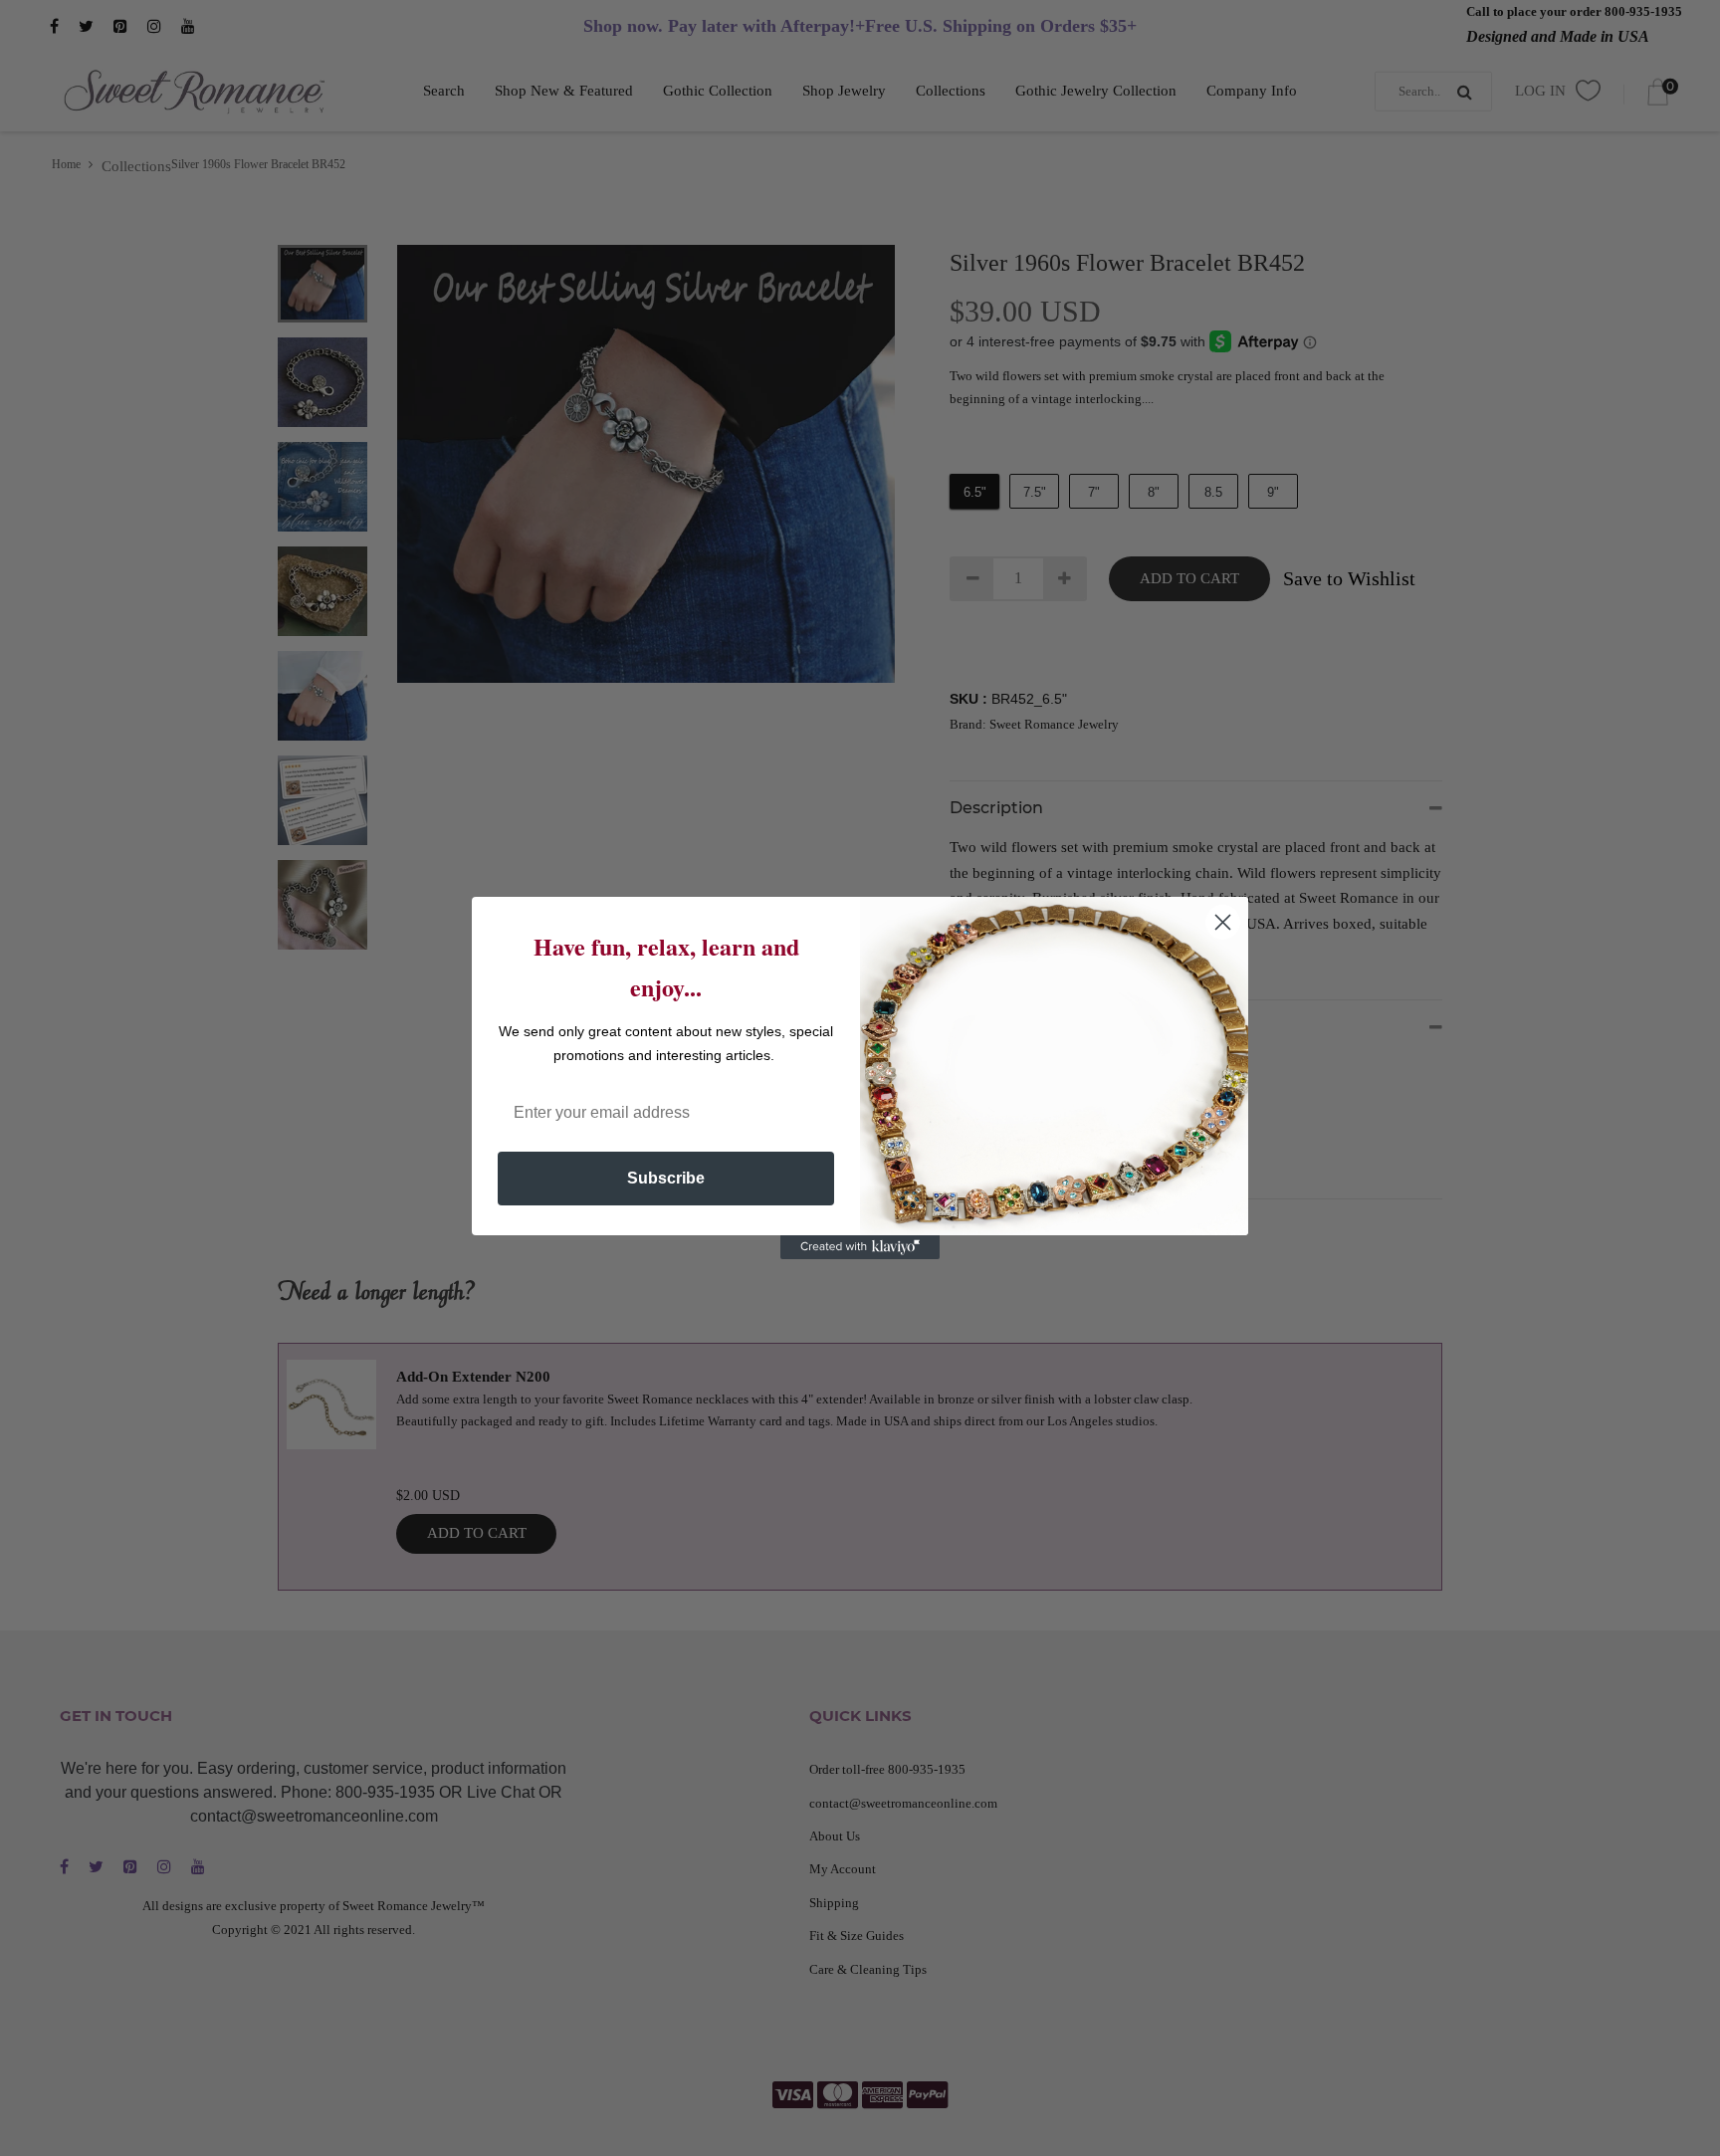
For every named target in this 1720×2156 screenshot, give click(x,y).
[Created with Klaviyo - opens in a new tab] (860, 1247)
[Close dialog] (1223, 922)
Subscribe (666, 1178)
